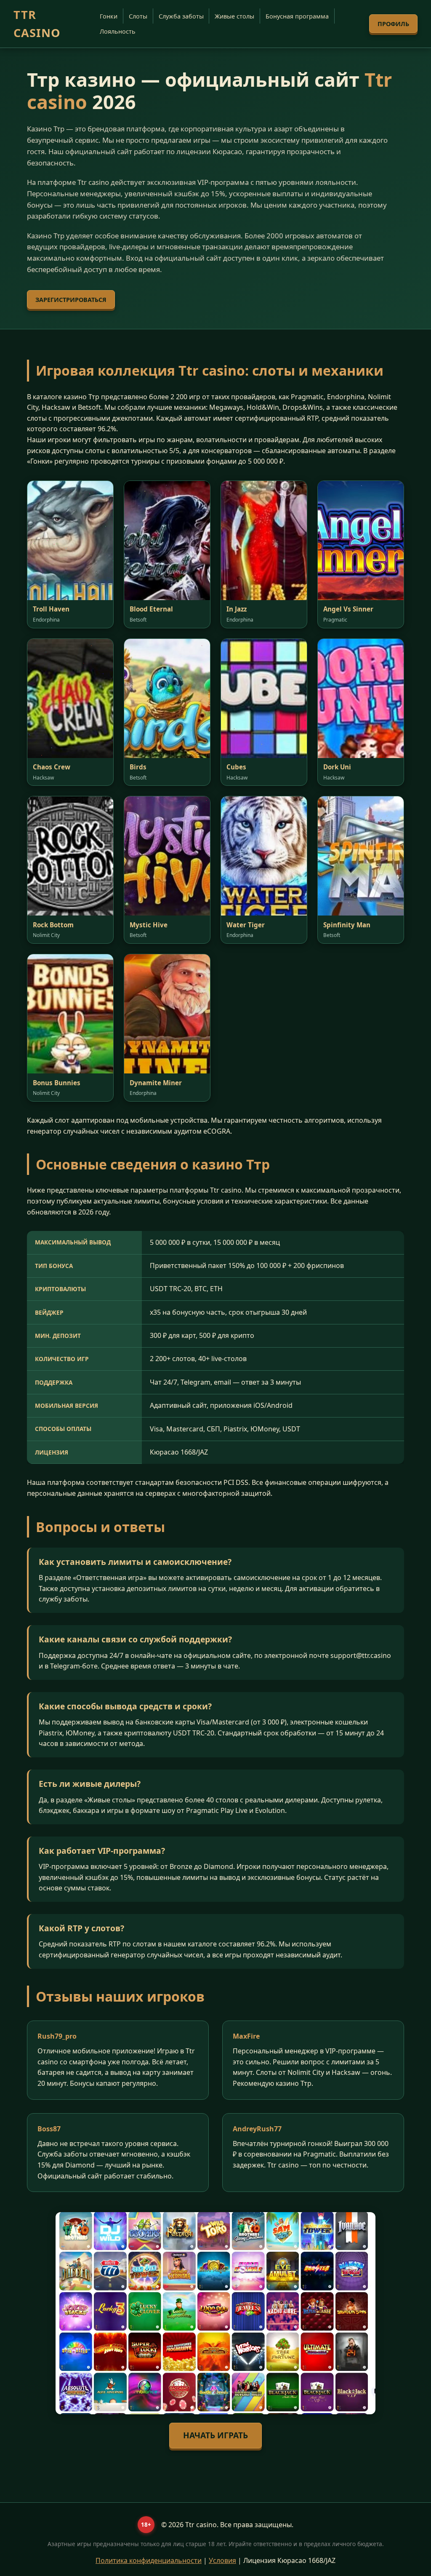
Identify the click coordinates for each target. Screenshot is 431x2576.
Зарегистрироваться (71, 300)
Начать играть (215, 2435)
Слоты (138, 16)
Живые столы (234, 16)
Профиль (393, 24)
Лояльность (118, 31)
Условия (222, 2560)
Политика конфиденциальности (149, 2560)
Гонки (109, 16)
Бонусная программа (297, 16)
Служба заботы (181, 16)
